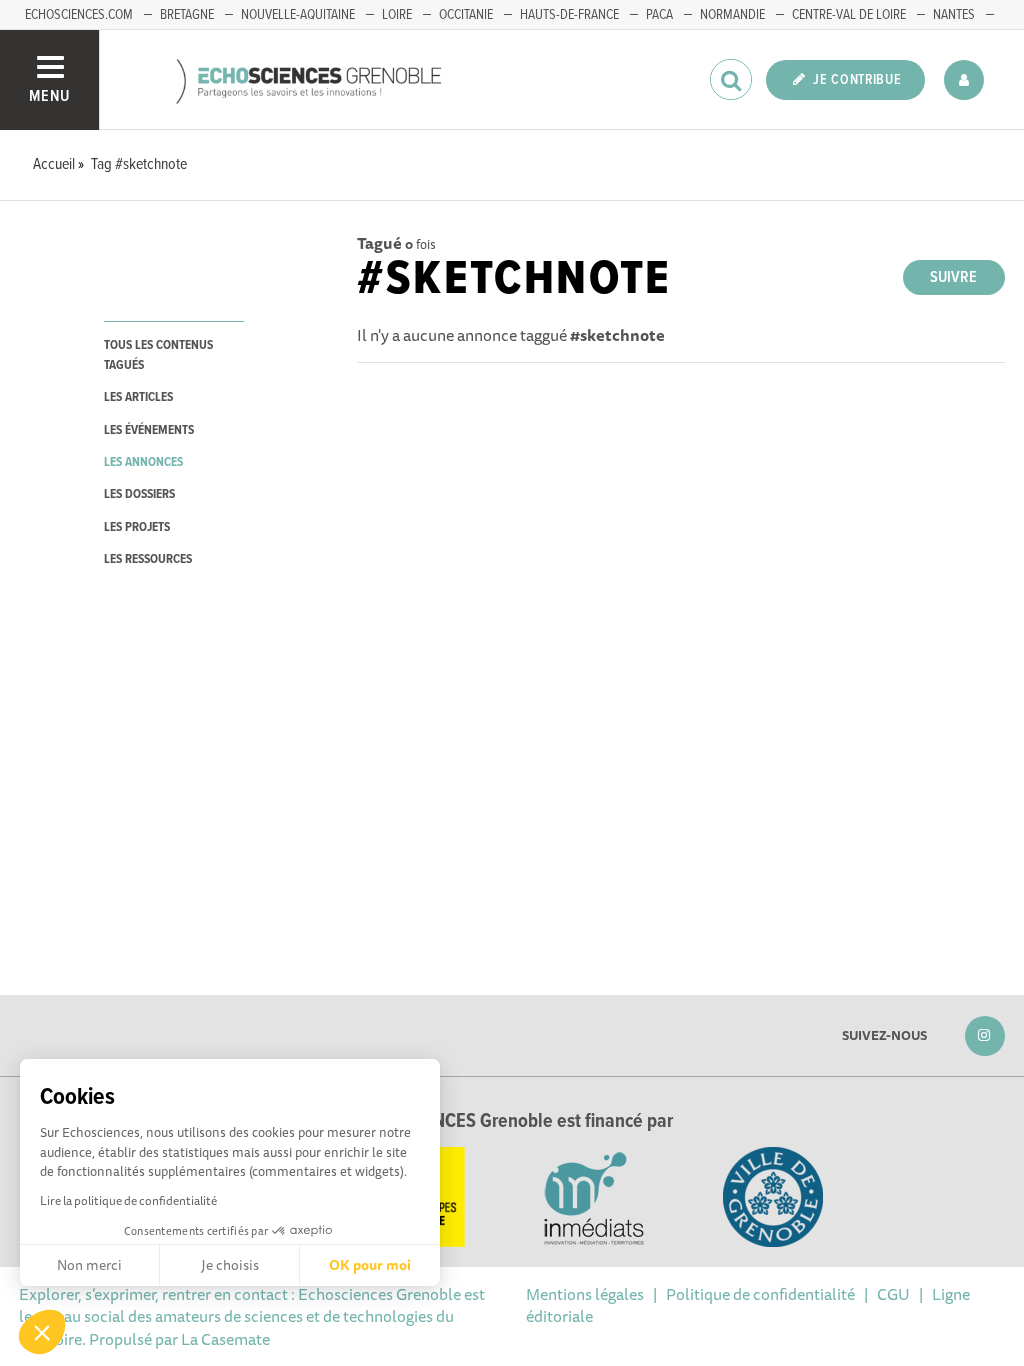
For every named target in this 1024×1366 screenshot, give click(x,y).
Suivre (953, 277)
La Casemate (225, 1339)
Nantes (954, 15)
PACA (659, 15)
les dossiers (139, 494)
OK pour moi (370, 1265)
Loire (397, 15)
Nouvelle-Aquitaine (298, 15)
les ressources (148, 559)
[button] (42, 1332)
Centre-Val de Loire (849, 15)
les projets (137, 527)
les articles (138, 397)
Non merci (89, 1265)
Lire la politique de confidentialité (128, 1200)
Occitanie (466, 15)
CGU (893, 1294)
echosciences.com (79, 15)
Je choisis (230, 1265)
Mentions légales (585, 1294)
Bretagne (187, 15)
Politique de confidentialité (760, 1294)
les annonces (143, 462)
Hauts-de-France (569, 15)
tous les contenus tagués (158, 355)
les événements (149, 430)
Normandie (732, 15)
